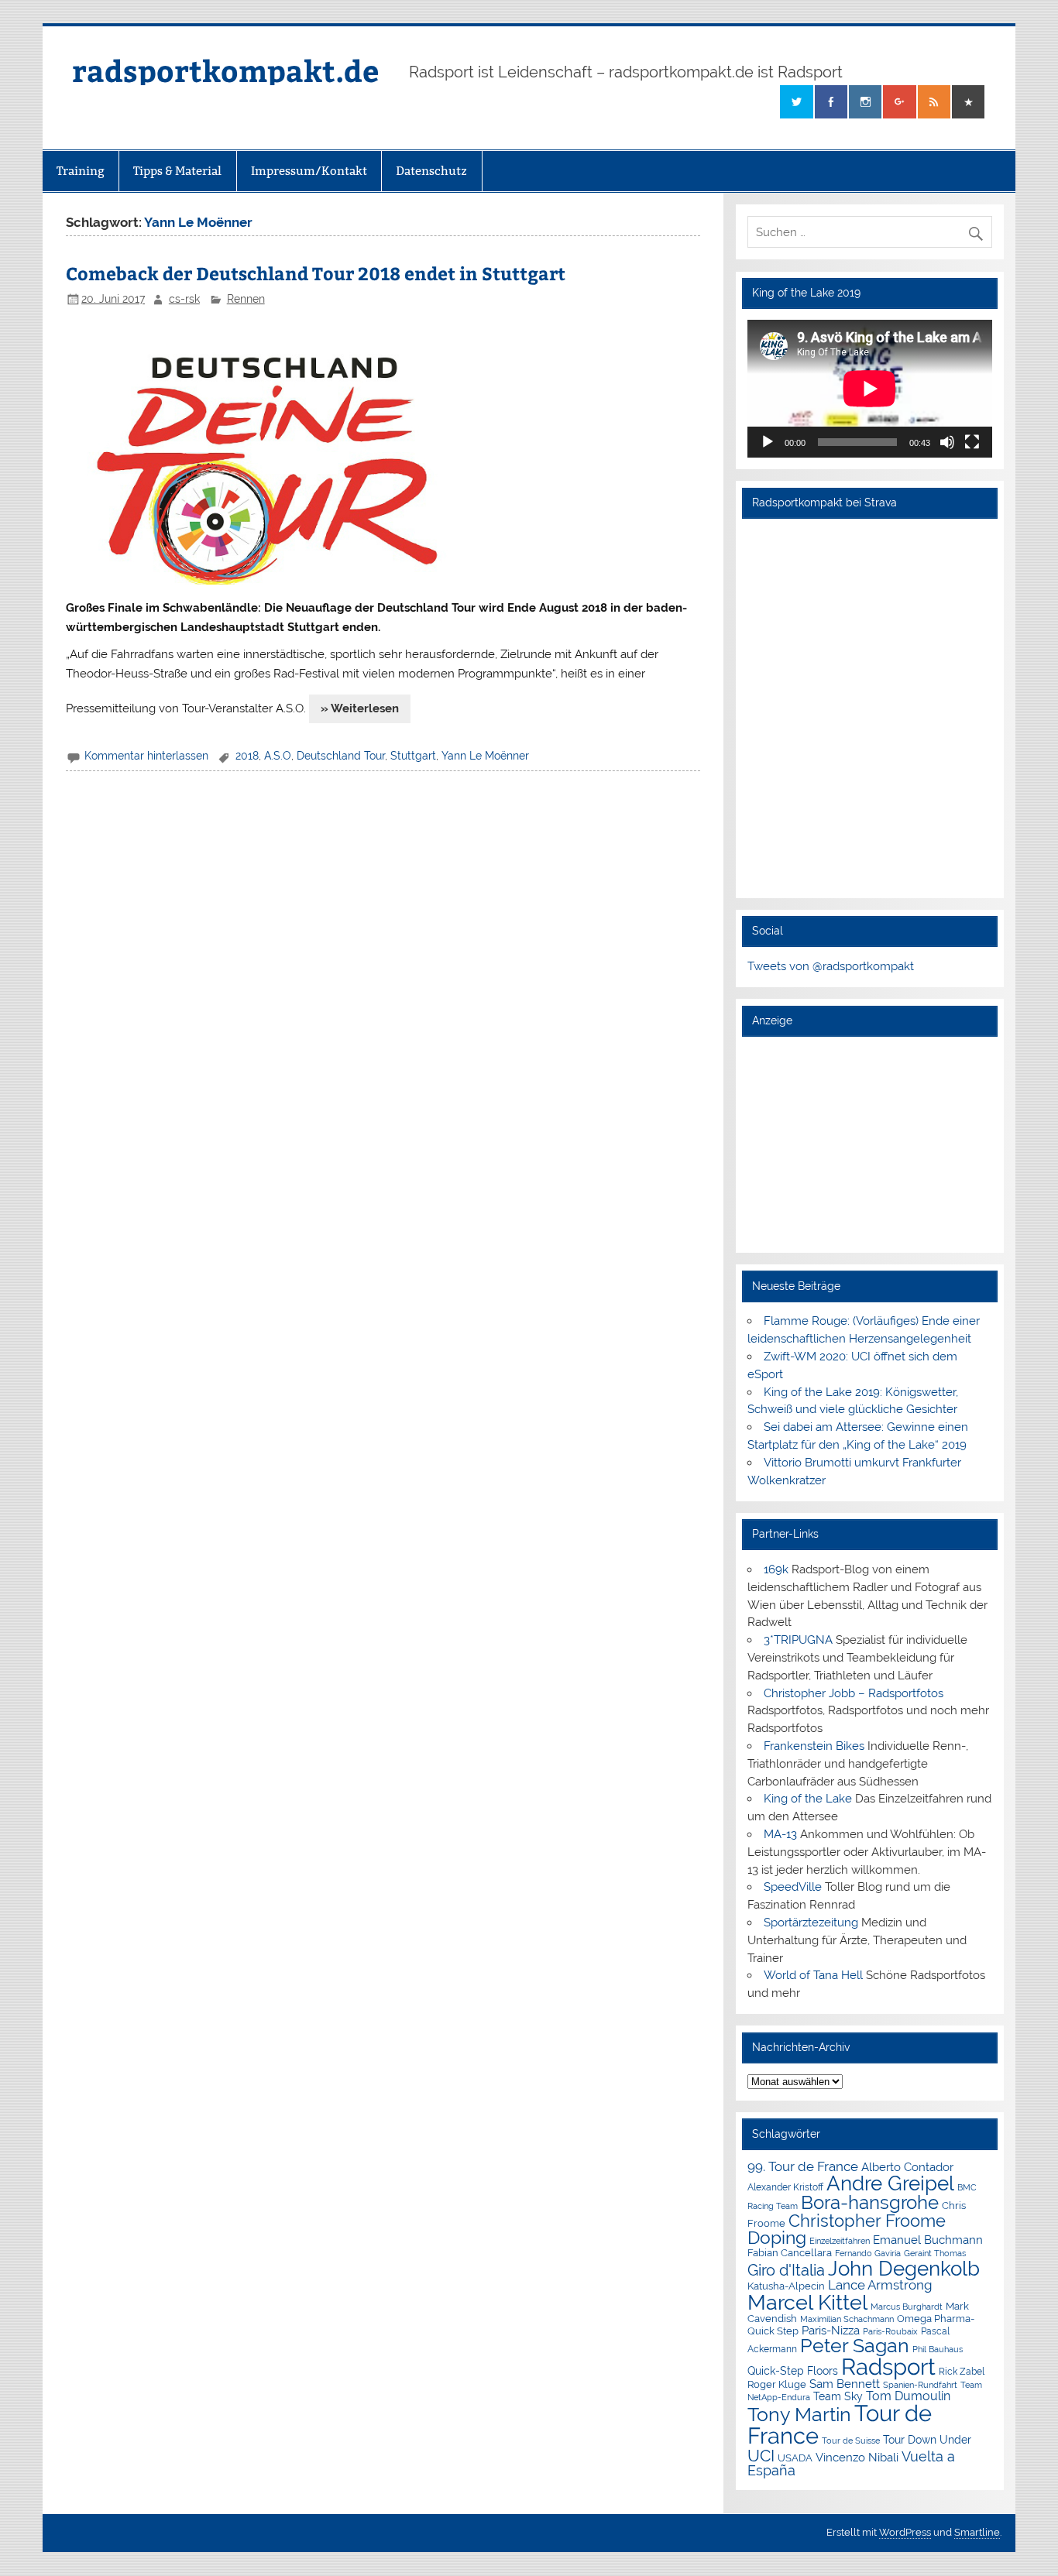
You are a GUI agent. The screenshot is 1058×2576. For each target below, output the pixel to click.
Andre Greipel (890, 2183)
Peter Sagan (855, 2346)
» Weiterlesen (360, 708)
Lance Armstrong (880, 2285)
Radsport (888, 2367)
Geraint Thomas (935, 2253)
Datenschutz (431, 171)
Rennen (246, 299)
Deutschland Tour (341, 756)
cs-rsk (184, 299)
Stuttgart (413, 756)
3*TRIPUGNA (798, 1640)
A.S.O (278, 756)
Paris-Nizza (831, 2330)
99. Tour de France (803, 2166)
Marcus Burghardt (907, 2307)
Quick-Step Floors (793, 2371)
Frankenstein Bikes (814, 1746)
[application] (870, 389)
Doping (777, 2238)
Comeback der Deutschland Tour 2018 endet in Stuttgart (316, 273)
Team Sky (838, 2396)
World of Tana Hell (813, 1975)
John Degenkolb (904, 2269)
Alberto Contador (907, 2167)
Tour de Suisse (851, 2441)
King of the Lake (808, 1799)
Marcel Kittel (807, 2302)
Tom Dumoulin (908, 2396)
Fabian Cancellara (790, 2253)
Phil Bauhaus (938, 2350)
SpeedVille (793, 1887)
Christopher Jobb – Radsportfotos (854, 1693)
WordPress (905, 2532)
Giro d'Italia (786, 2270)
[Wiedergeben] (768, 442)
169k (776, 1569)
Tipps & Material (177, 171)
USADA (795, 2458)
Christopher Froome (867, 2221)
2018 (247, 756)
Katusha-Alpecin (786, 2286)
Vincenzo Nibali (857, 2458)
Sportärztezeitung (811, 1923)
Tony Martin (799, 2415)
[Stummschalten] (947, 442)
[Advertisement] (870, 1144)
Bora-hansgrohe (870, 2202)
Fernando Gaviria (868, 2254)
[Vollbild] (972, 442)
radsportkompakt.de (225, 70)
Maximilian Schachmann (847, 2319)
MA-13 (780, 1834)
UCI (761, 2456)
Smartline (977, 2532)
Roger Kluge (777, 2384)
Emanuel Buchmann (928, 2240)
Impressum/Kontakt (309, 171)
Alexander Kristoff (785, 2187)
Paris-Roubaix (890, 2332)
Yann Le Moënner (485, 756)
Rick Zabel (962, 2372)
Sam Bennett (845, 2384)
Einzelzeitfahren (840, 2241)
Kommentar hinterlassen (146, 756)
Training (81, 171)
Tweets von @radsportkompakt (831, 966)
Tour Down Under (927, 2440)
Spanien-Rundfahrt (920, 2385)
